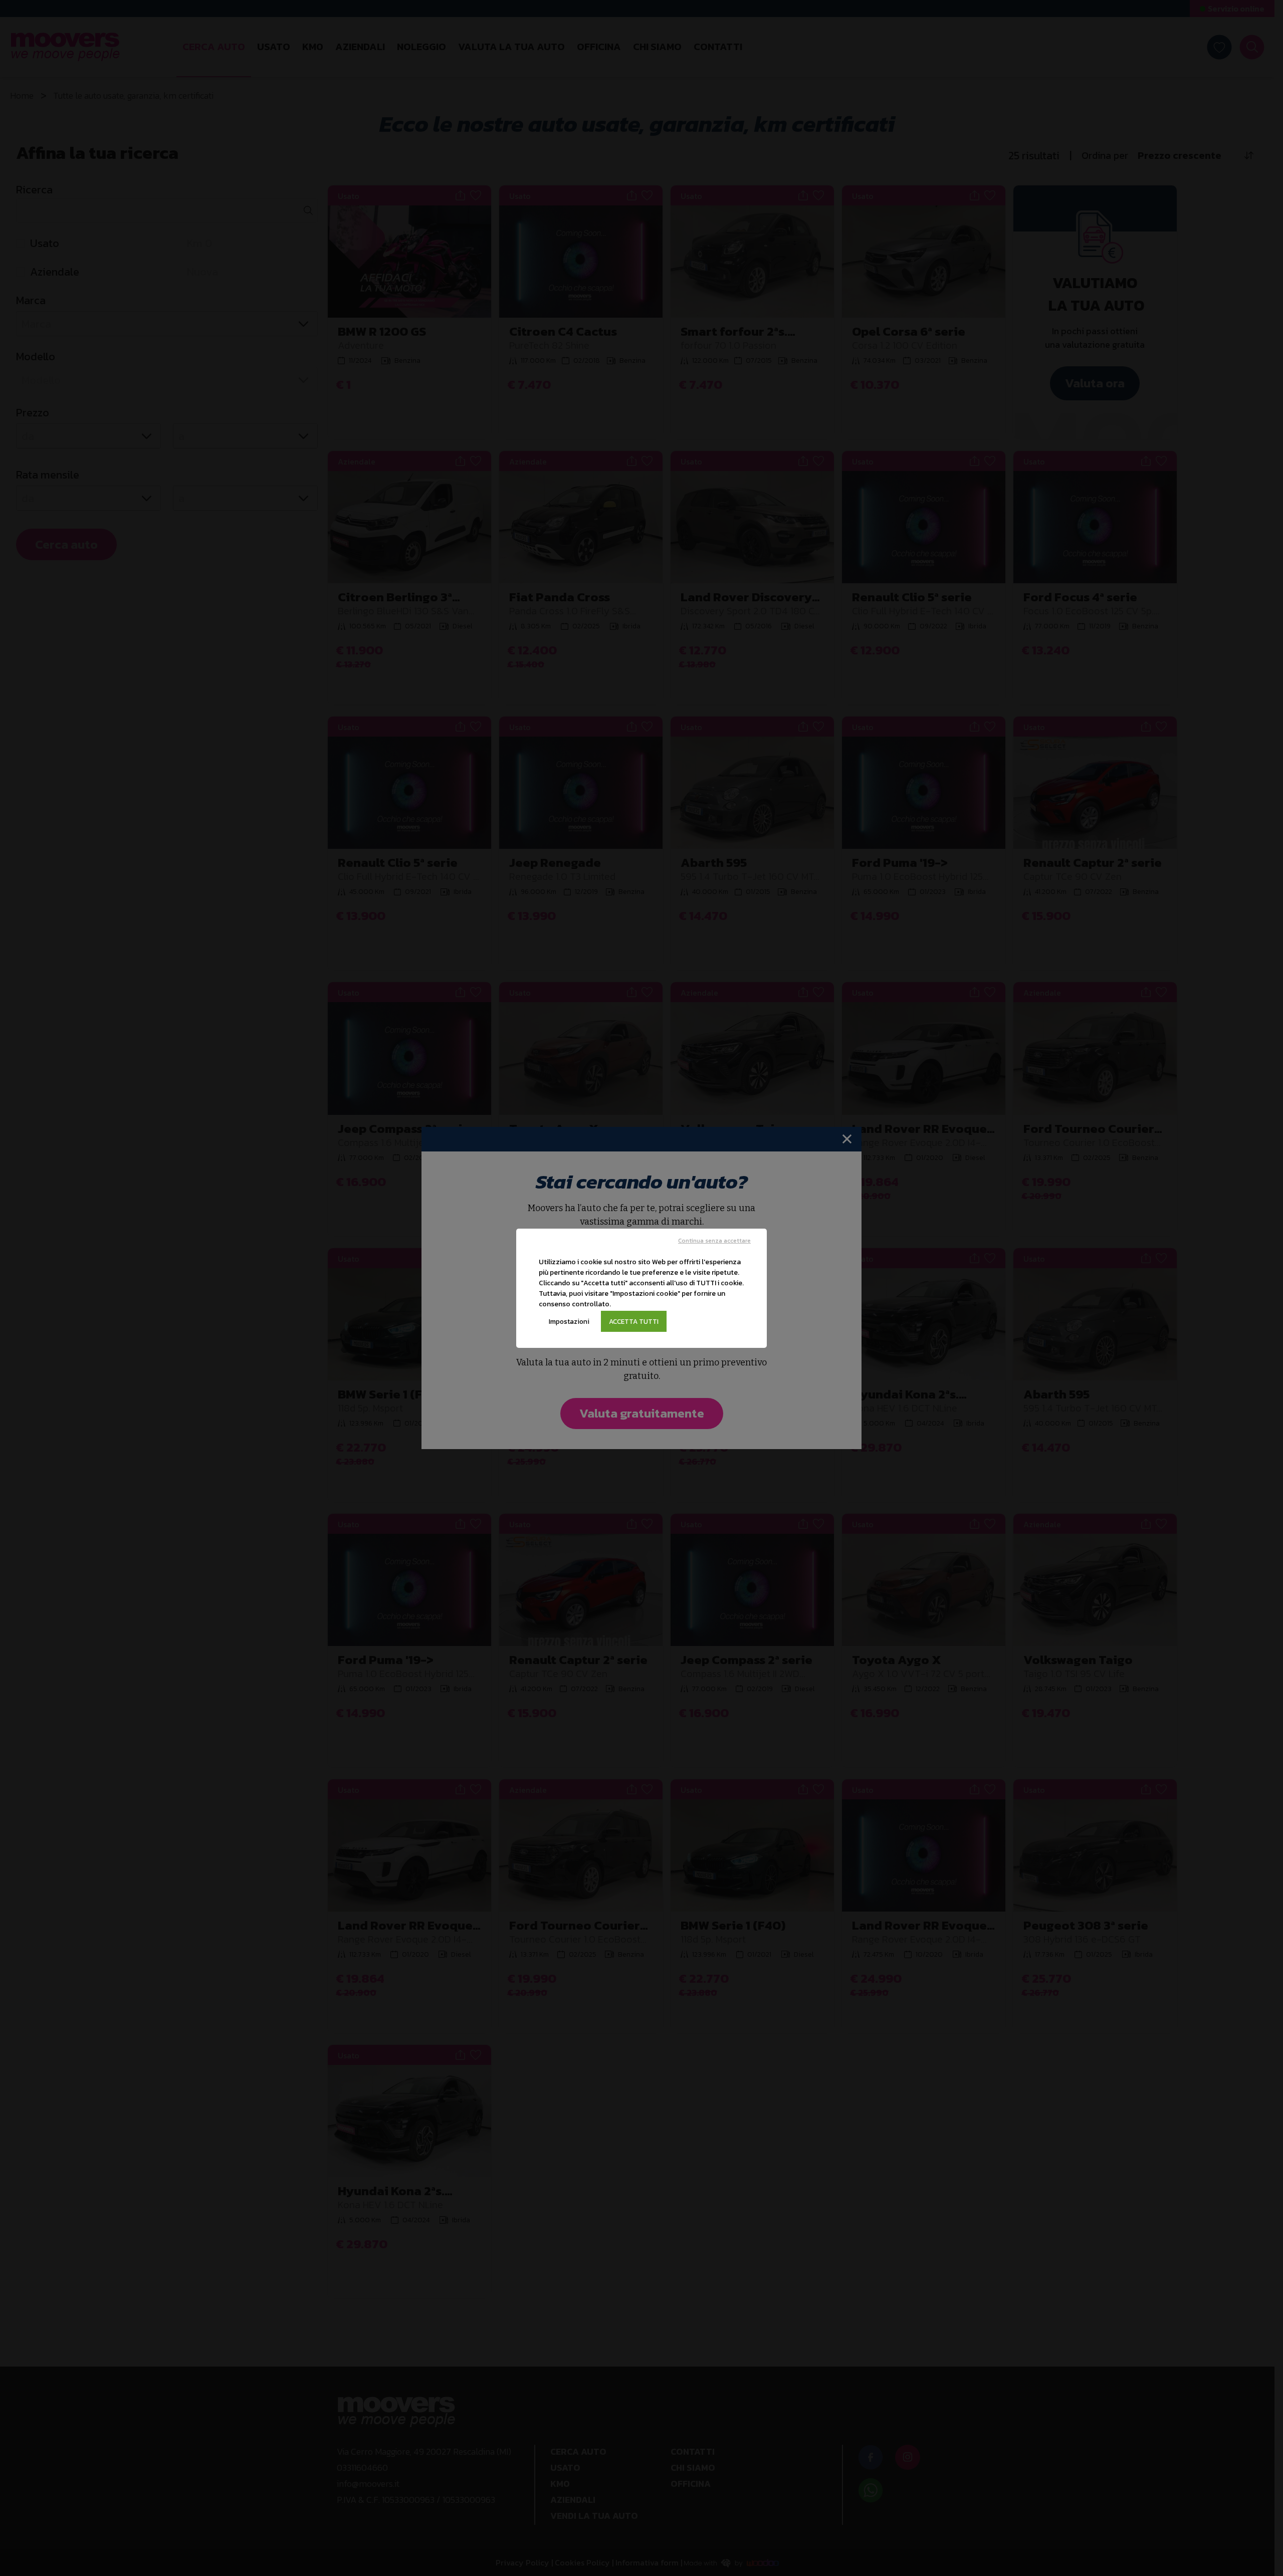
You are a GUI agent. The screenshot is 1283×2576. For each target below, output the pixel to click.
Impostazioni (569, 1321)
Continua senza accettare (714, 1241)
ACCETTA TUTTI (634, 1321)
